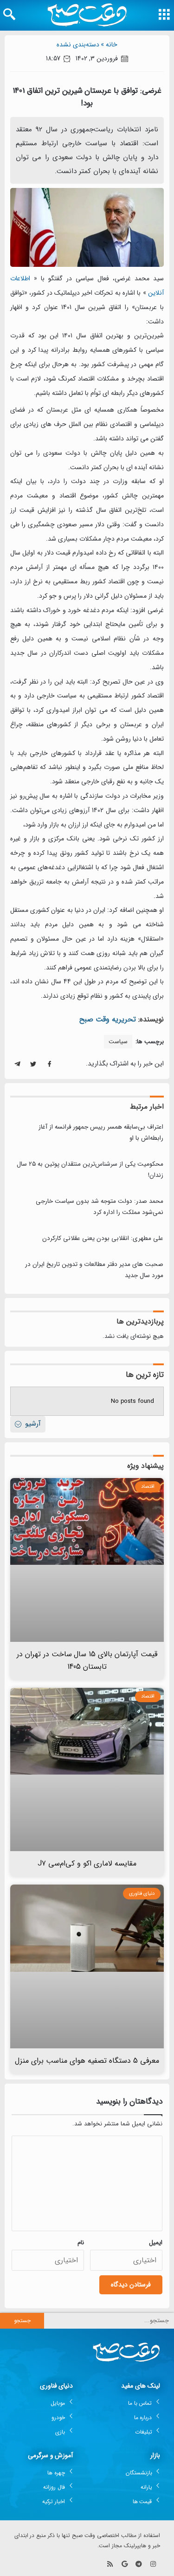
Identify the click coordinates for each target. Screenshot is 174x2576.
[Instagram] (153, 2564)
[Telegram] (139, 2564)
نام (81, 2243)
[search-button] (9, 14)
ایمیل (156, 2243)
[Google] (125, 2564)
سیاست (118, 1042)
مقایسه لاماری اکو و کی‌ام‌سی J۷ (87, 1863)
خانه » (109, 45)
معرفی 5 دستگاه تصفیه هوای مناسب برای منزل (87, 2061)
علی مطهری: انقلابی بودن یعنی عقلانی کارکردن (103, 1238)
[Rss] (110, 2564)
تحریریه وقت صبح (108, 1019)
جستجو (22, 2321)
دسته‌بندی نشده (78, 45)
